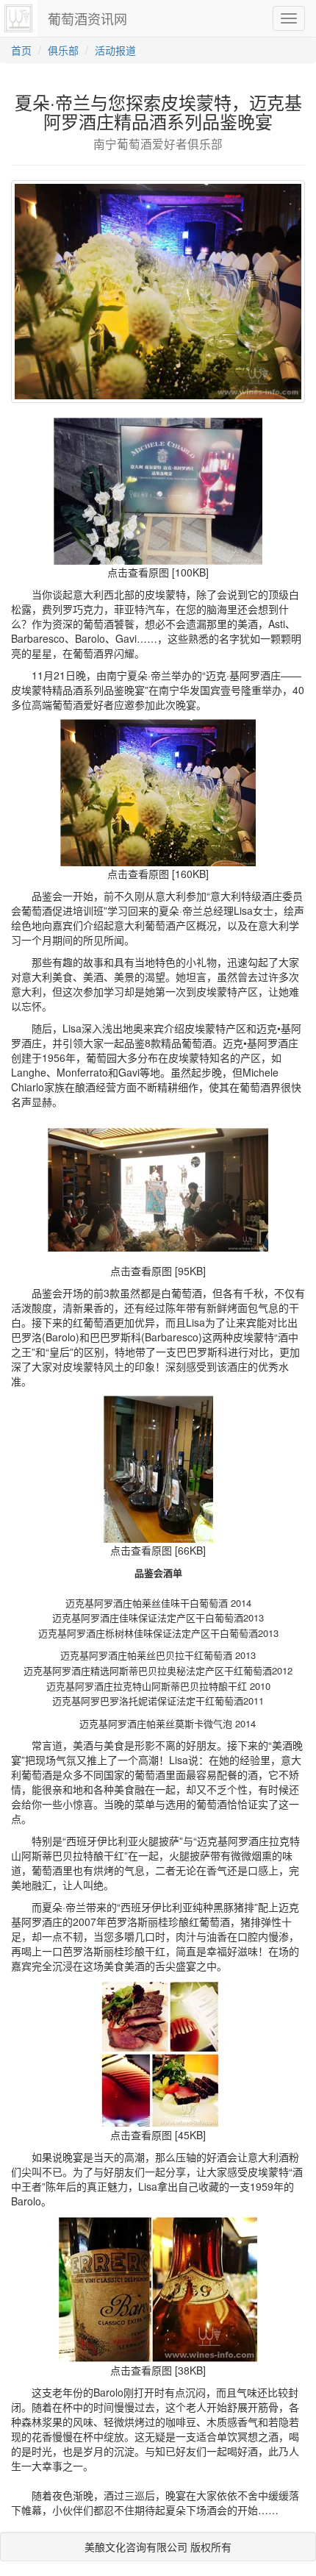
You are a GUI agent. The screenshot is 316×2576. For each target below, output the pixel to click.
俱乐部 (63, 50)
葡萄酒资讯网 (87, 18)
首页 (21, 50)
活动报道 (115, 50)
